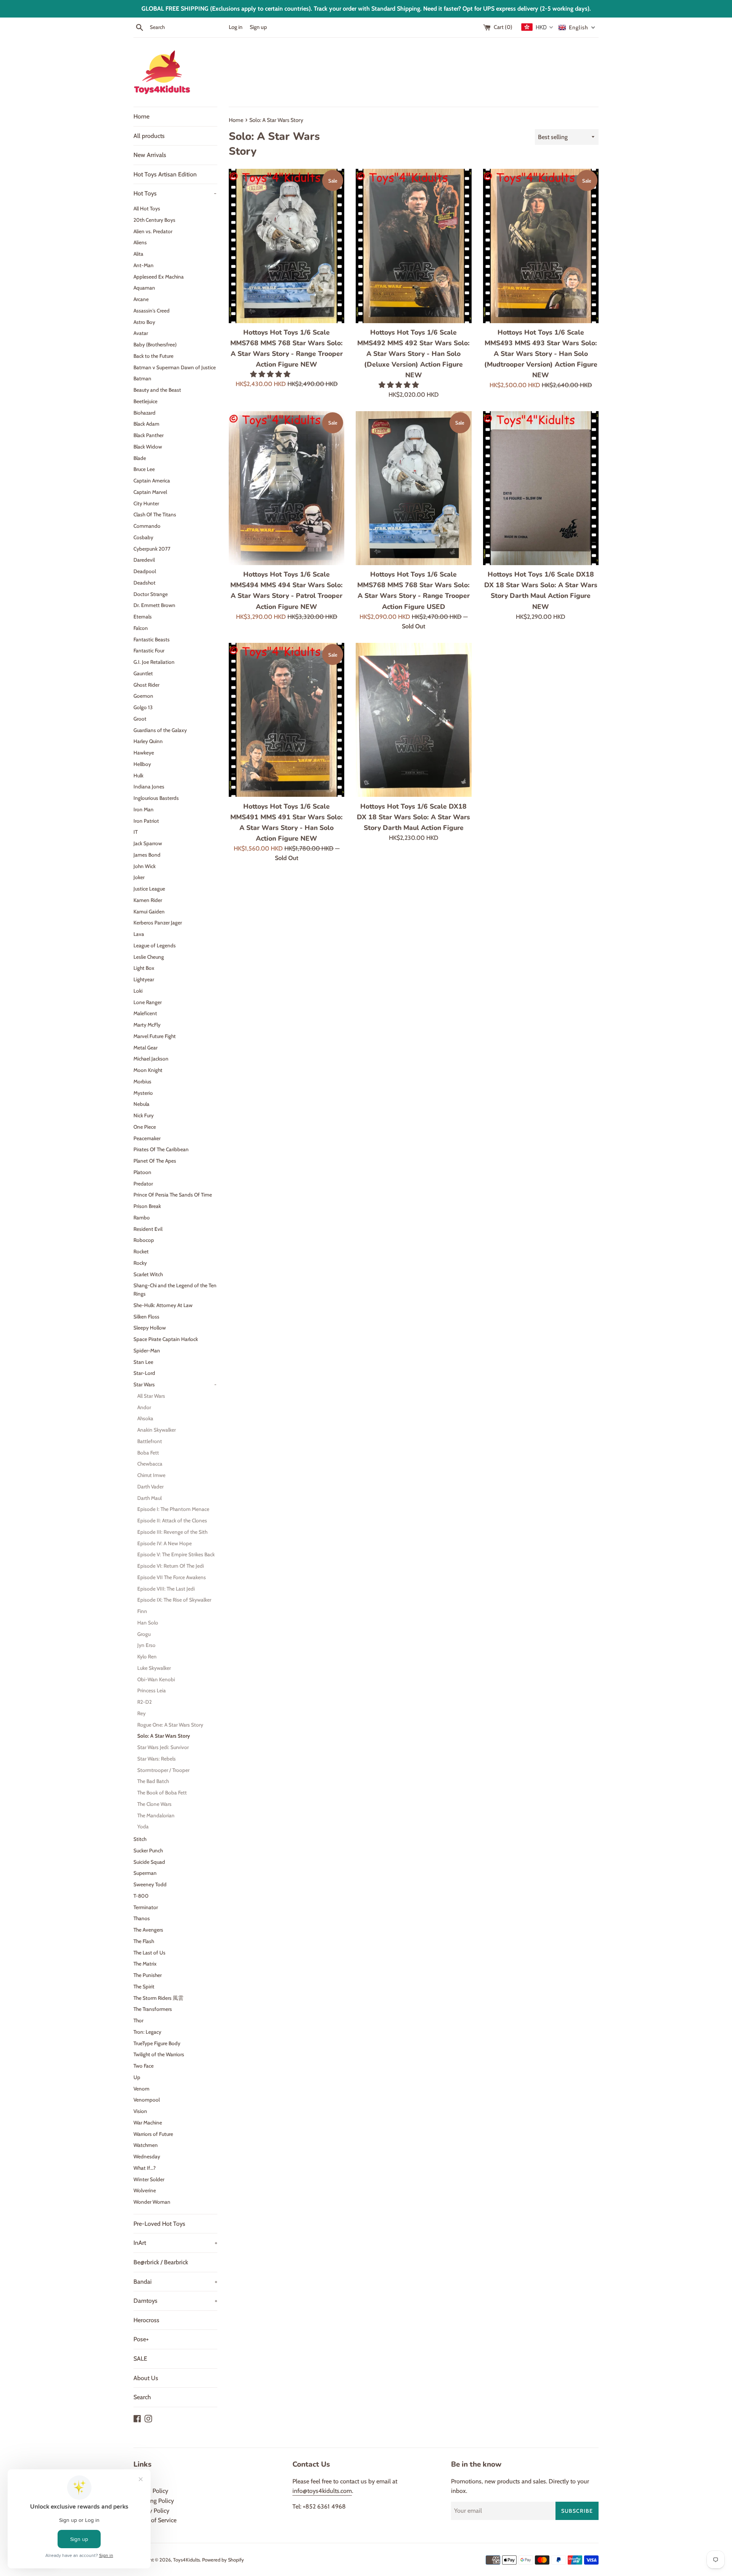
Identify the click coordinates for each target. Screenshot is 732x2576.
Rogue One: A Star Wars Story (170, 1725)
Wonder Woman (152, 2202)
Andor (144, 1407)
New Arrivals (150, 155)
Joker (139, 877)
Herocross (146, 2320)
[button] (271, 374)
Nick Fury (144, 1115)
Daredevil (144, 560)
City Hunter (146, 503)
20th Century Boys (154, 220)
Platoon (142, 1172)
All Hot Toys (147, 208)
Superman (145, 1873)
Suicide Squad (149, 1862)
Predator (143, 1184)
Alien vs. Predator (153, 231)
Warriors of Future (153, 2134)
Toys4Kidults (186, 2560)
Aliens (140, 242)
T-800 (141, 1896)
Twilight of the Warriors (159, 2054)
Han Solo (148, 1623)
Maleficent (145, 1013)
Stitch (140, 1839)
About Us (146, 2378)
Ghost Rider (146, 685)
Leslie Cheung (149, 957)
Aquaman (144, 288)
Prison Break (147, 1206)
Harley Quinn (148, 741)
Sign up (258, 27)
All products (149, 136)
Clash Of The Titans (155, 514)
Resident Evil (148, 1229)
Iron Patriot (146, 821)
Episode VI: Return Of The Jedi (171, 1566)
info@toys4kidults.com (322, 2491)
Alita (138, 254)
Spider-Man (147, 1350)
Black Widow (148, 447)
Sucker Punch (148, 1850)
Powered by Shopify (223, 2560)
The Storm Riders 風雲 (158, 1998)
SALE (140, 2359)
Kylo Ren (147, 1656)
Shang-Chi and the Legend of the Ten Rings (175, 1290)
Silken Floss (146, 1317)
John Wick (144, 866)
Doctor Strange (151, 594)
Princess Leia (152, 1690)
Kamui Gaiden (149, 912)
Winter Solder (149, 2179)
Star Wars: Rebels (157, 1759)
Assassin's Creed (152, 311)
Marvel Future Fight (155, 1036)
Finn (142, 1611)
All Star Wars (151, 1396)
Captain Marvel (150, 492)
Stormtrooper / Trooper (163, 1770)
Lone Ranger (148, 1002)
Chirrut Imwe (151, 1475)
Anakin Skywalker (157, 1430)
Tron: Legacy (147, 2032)
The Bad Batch (153, 1781)
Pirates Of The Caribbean (161, 1149)
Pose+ (141, 2339)
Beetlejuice (145, 401)
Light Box (144, 968)
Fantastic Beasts (152, 639)
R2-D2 (144, 1702)
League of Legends (155, 945)
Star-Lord (144, 1373)
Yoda (143, 1826)
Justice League (149, 889)
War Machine (148, 2123)
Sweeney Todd (150, 1884)
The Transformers (153, 2009)
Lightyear (144, 979)
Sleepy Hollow (150, 1328)
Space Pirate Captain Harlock (166, 1339)
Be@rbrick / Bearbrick (161, 2262)
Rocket (141, 1251)
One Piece (145, 1127)
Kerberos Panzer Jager (158, 923)
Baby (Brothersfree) (155, 344)
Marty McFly (147, 1025)
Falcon (141, 628)
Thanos (142, 1918)
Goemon (143, 696)
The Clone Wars (154, 1804)
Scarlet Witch (148, 1274)
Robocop (144, 1240)
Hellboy (142, 764)
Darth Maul (149, 1498)
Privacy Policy (151, 2511)
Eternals (143, 617)
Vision (140, 2111)
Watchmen (146, 2145)
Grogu (144, 1634)
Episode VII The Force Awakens (172, 1577)
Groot (140, 719)
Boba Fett (148, 1453)
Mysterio (143, 1093)
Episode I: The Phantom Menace (173, 1509)
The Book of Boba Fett (162, 1793)
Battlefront (150, 1441)
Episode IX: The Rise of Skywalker (174, 1600)
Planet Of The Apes (155, 1161)
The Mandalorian (156, 1815)
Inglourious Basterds (156, 798)
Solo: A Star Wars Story (164, 1736)
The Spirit (144, 1986)
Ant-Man (144, 265)
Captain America (152, 481)
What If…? (144, 2168)
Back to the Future (153, 356)
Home (141, 116)
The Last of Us (149, 1953)
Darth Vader (150, 1487)
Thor (138, 2020)
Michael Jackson (151, 1059)
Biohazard (144, 413)
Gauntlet (143, 673)
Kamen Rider (148, 900)
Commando (147, 526)
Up (137, 2077)
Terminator (146, 1907)
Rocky (140, 1263)
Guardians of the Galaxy (160, 730)
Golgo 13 (143, 707)
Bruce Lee (144, 469)
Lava (139, 934)
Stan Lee (143, 1362)
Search (142, 2397)
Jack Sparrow (148, 843)
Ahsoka (145, 1418)
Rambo (142, 1218)
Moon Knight (148, 1070)
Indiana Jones (149, 787)
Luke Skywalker (154, 1668)
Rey (141, 1713)
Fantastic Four (149, 650)
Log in (236, 27)
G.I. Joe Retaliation (154, 662)
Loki (138, 991)
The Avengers (148, 1930)
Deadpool (145, 571)
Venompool (147, 2100)
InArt (175, 2243)
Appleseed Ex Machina (159, 277)
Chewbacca (150, 1464)
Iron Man (144, 809)
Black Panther (148, 435)
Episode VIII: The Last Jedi (166, 1589)
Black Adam (146, 424)
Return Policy (151, 2491)
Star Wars (175, 1384)
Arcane (141, 299)
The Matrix (145, 1964)
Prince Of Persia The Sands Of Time (173, 1195)
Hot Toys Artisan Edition (165, 174)
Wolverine (145, 2190)
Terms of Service (155, 2520)
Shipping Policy (154, 2501)
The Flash (144, 1941)
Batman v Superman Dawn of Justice (175, 367)
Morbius (142, 1081)
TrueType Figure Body (157, 2043)
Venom (141, 2089)
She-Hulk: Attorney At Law (163, 1305)
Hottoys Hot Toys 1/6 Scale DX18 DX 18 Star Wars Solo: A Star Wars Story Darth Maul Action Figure (413, 817)
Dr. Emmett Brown (154, 605)
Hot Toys (175, 193)
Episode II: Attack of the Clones (172, 1520)
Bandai (175, 2282)
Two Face (144, 2066)
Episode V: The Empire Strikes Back (176, 1554)
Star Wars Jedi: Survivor (163, 1747)
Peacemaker (147, 1138)
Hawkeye (144, 753)
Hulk (138, 775)
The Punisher (148, 1975)
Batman (142, 378)
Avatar (141, 333)
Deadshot (144, 583)
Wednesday (147, 2156)
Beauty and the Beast (157, 390)
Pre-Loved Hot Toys (159, 2224)
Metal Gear (145, 1048)
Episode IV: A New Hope (165, 1543)
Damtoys (175, 2301)
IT (136, 832)
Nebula (141, 1104)
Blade (140, 458)
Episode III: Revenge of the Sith (172, 1532)
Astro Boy (144, 322)
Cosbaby (143, 537)
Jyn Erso (146, 1645)
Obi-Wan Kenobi (156, 1679)
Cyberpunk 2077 (152, 549)
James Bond (147, 855)
